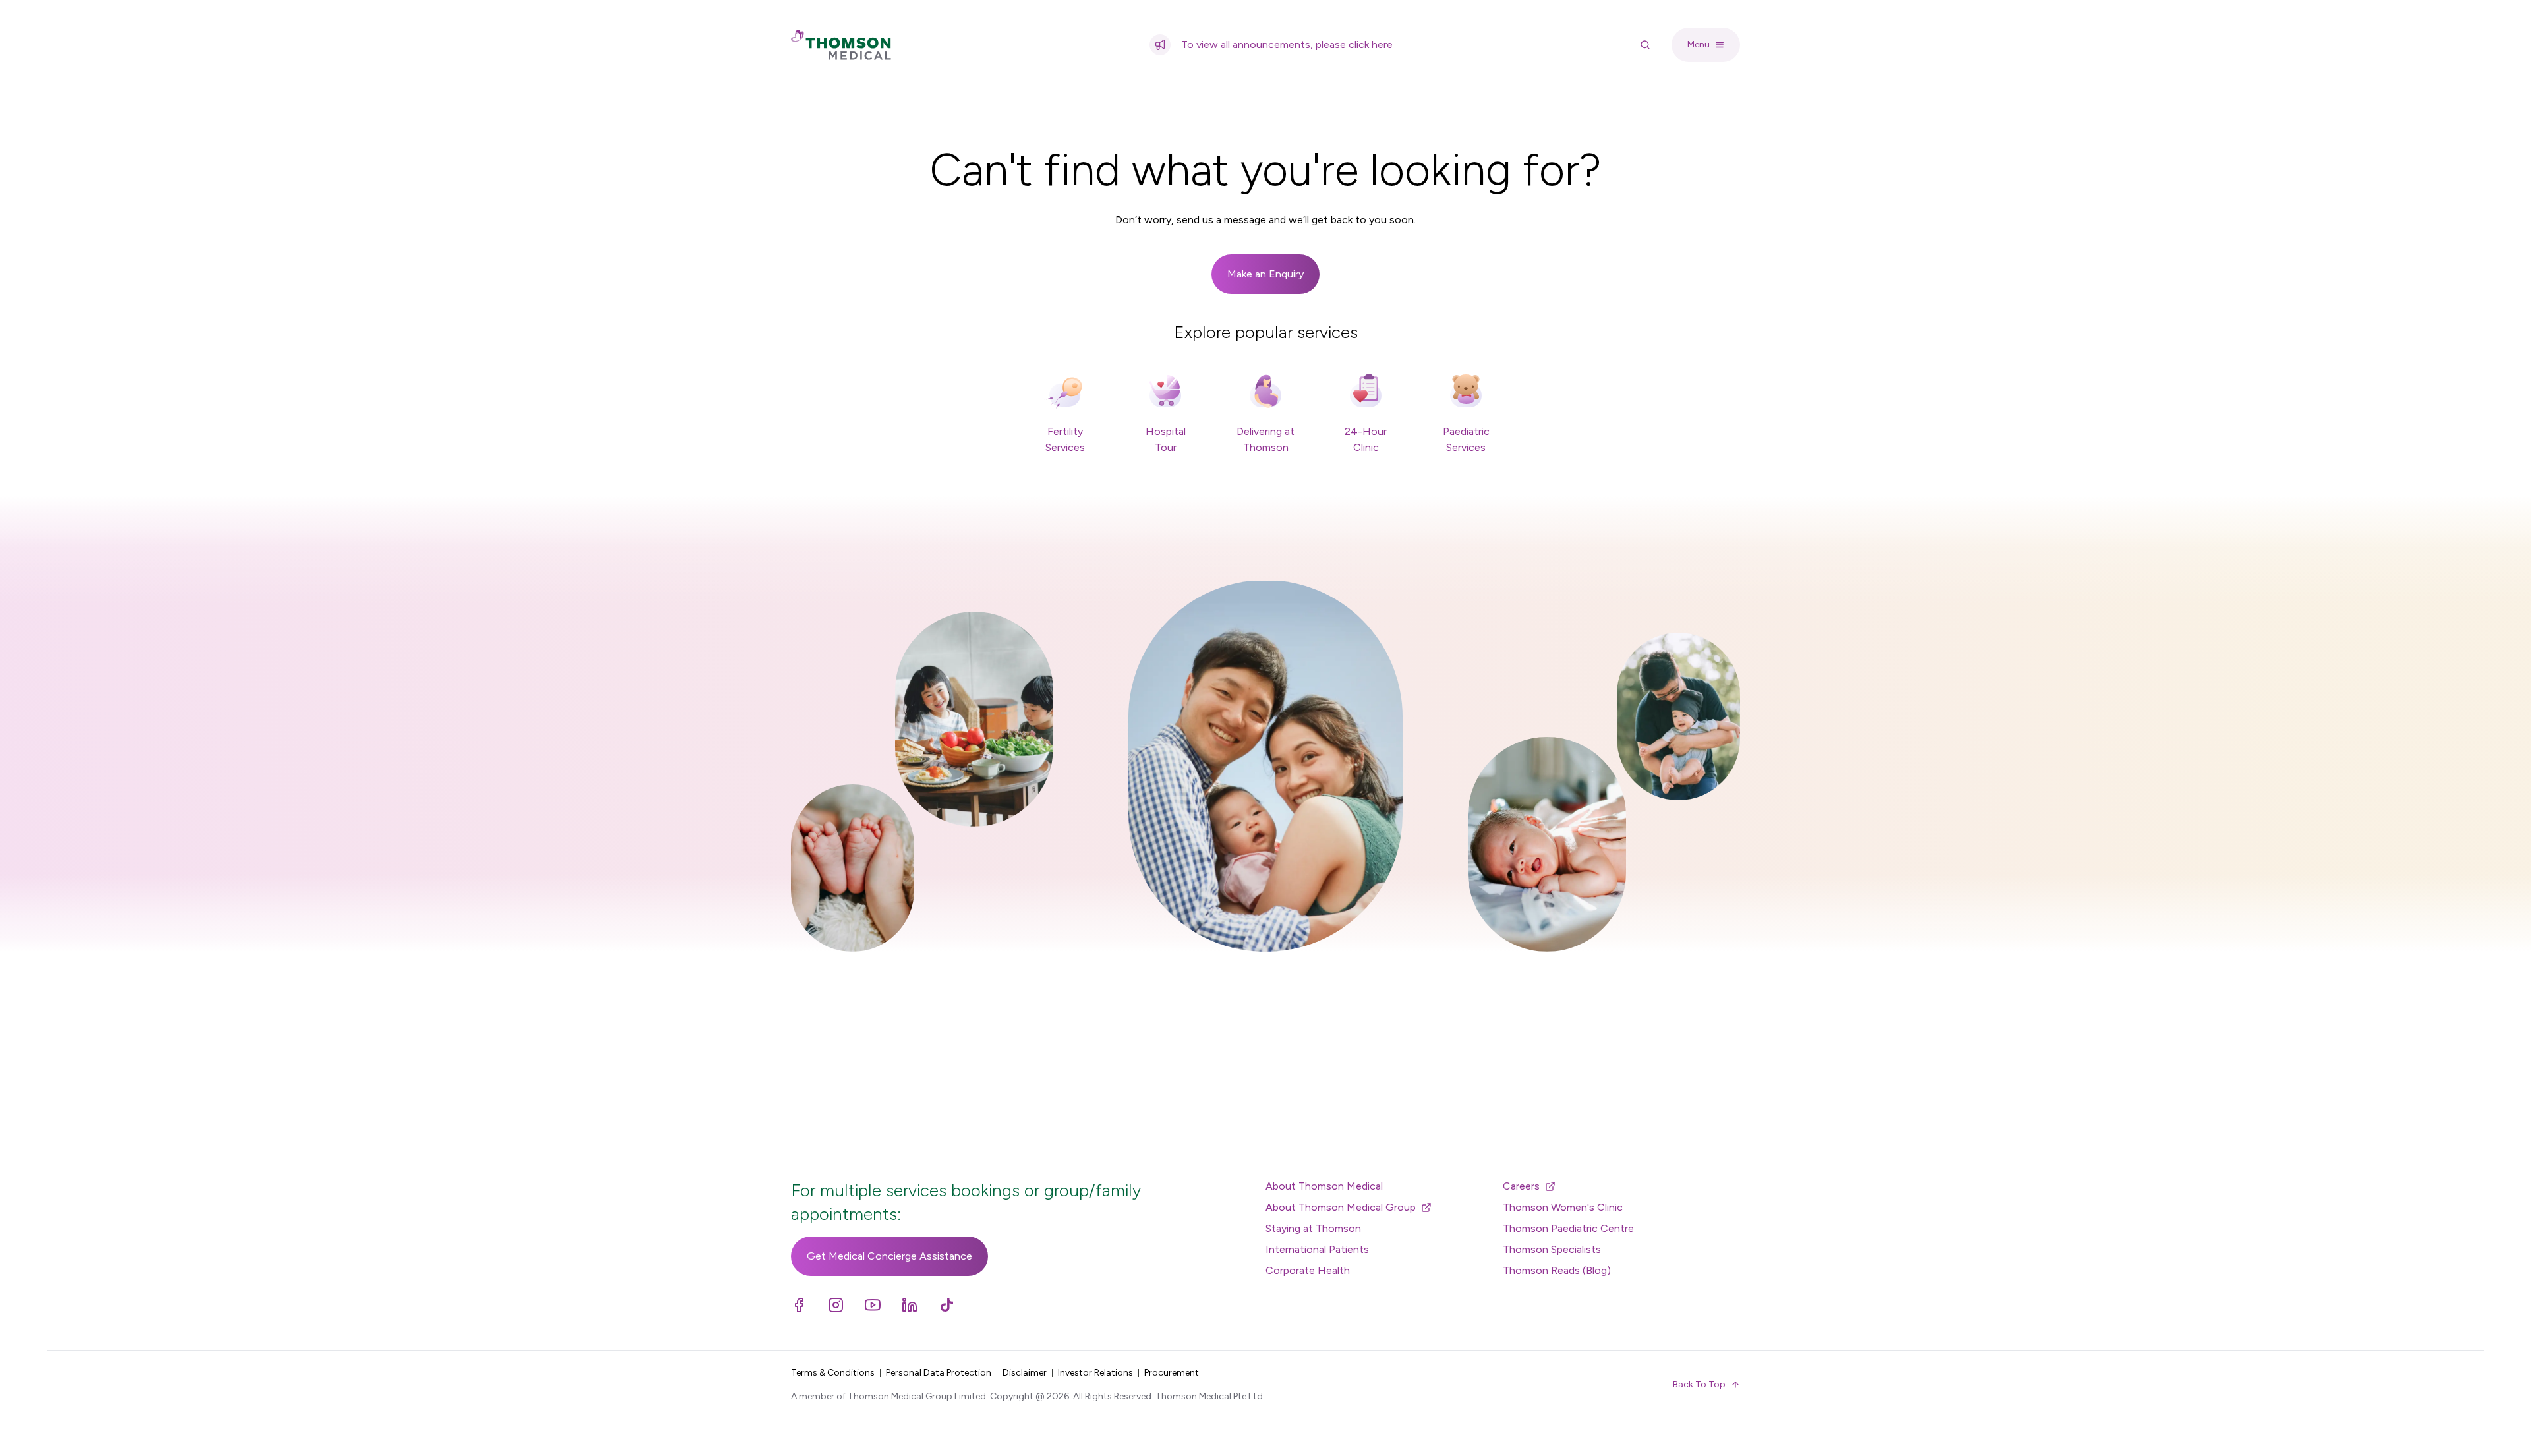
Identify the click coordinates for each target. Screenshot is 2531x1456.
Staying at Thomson (1313, 1228)
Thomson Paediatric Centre (1568, 1228)
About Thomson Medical (1324, 1186)
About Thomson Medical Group (1341, 1207)
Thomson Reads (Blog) (1557, 1270)
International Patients (1317, 1249)
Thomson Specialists (1552, 1249)
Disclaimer (1025, 1373)
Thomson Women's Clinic (1563, 1207)
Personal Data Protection (939, 1373)
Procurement (1172, 1373)
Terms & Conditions (833, 1373)
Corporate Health (1308, 1270)
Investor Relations (1095, 1373)
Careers (1521, 1186)
